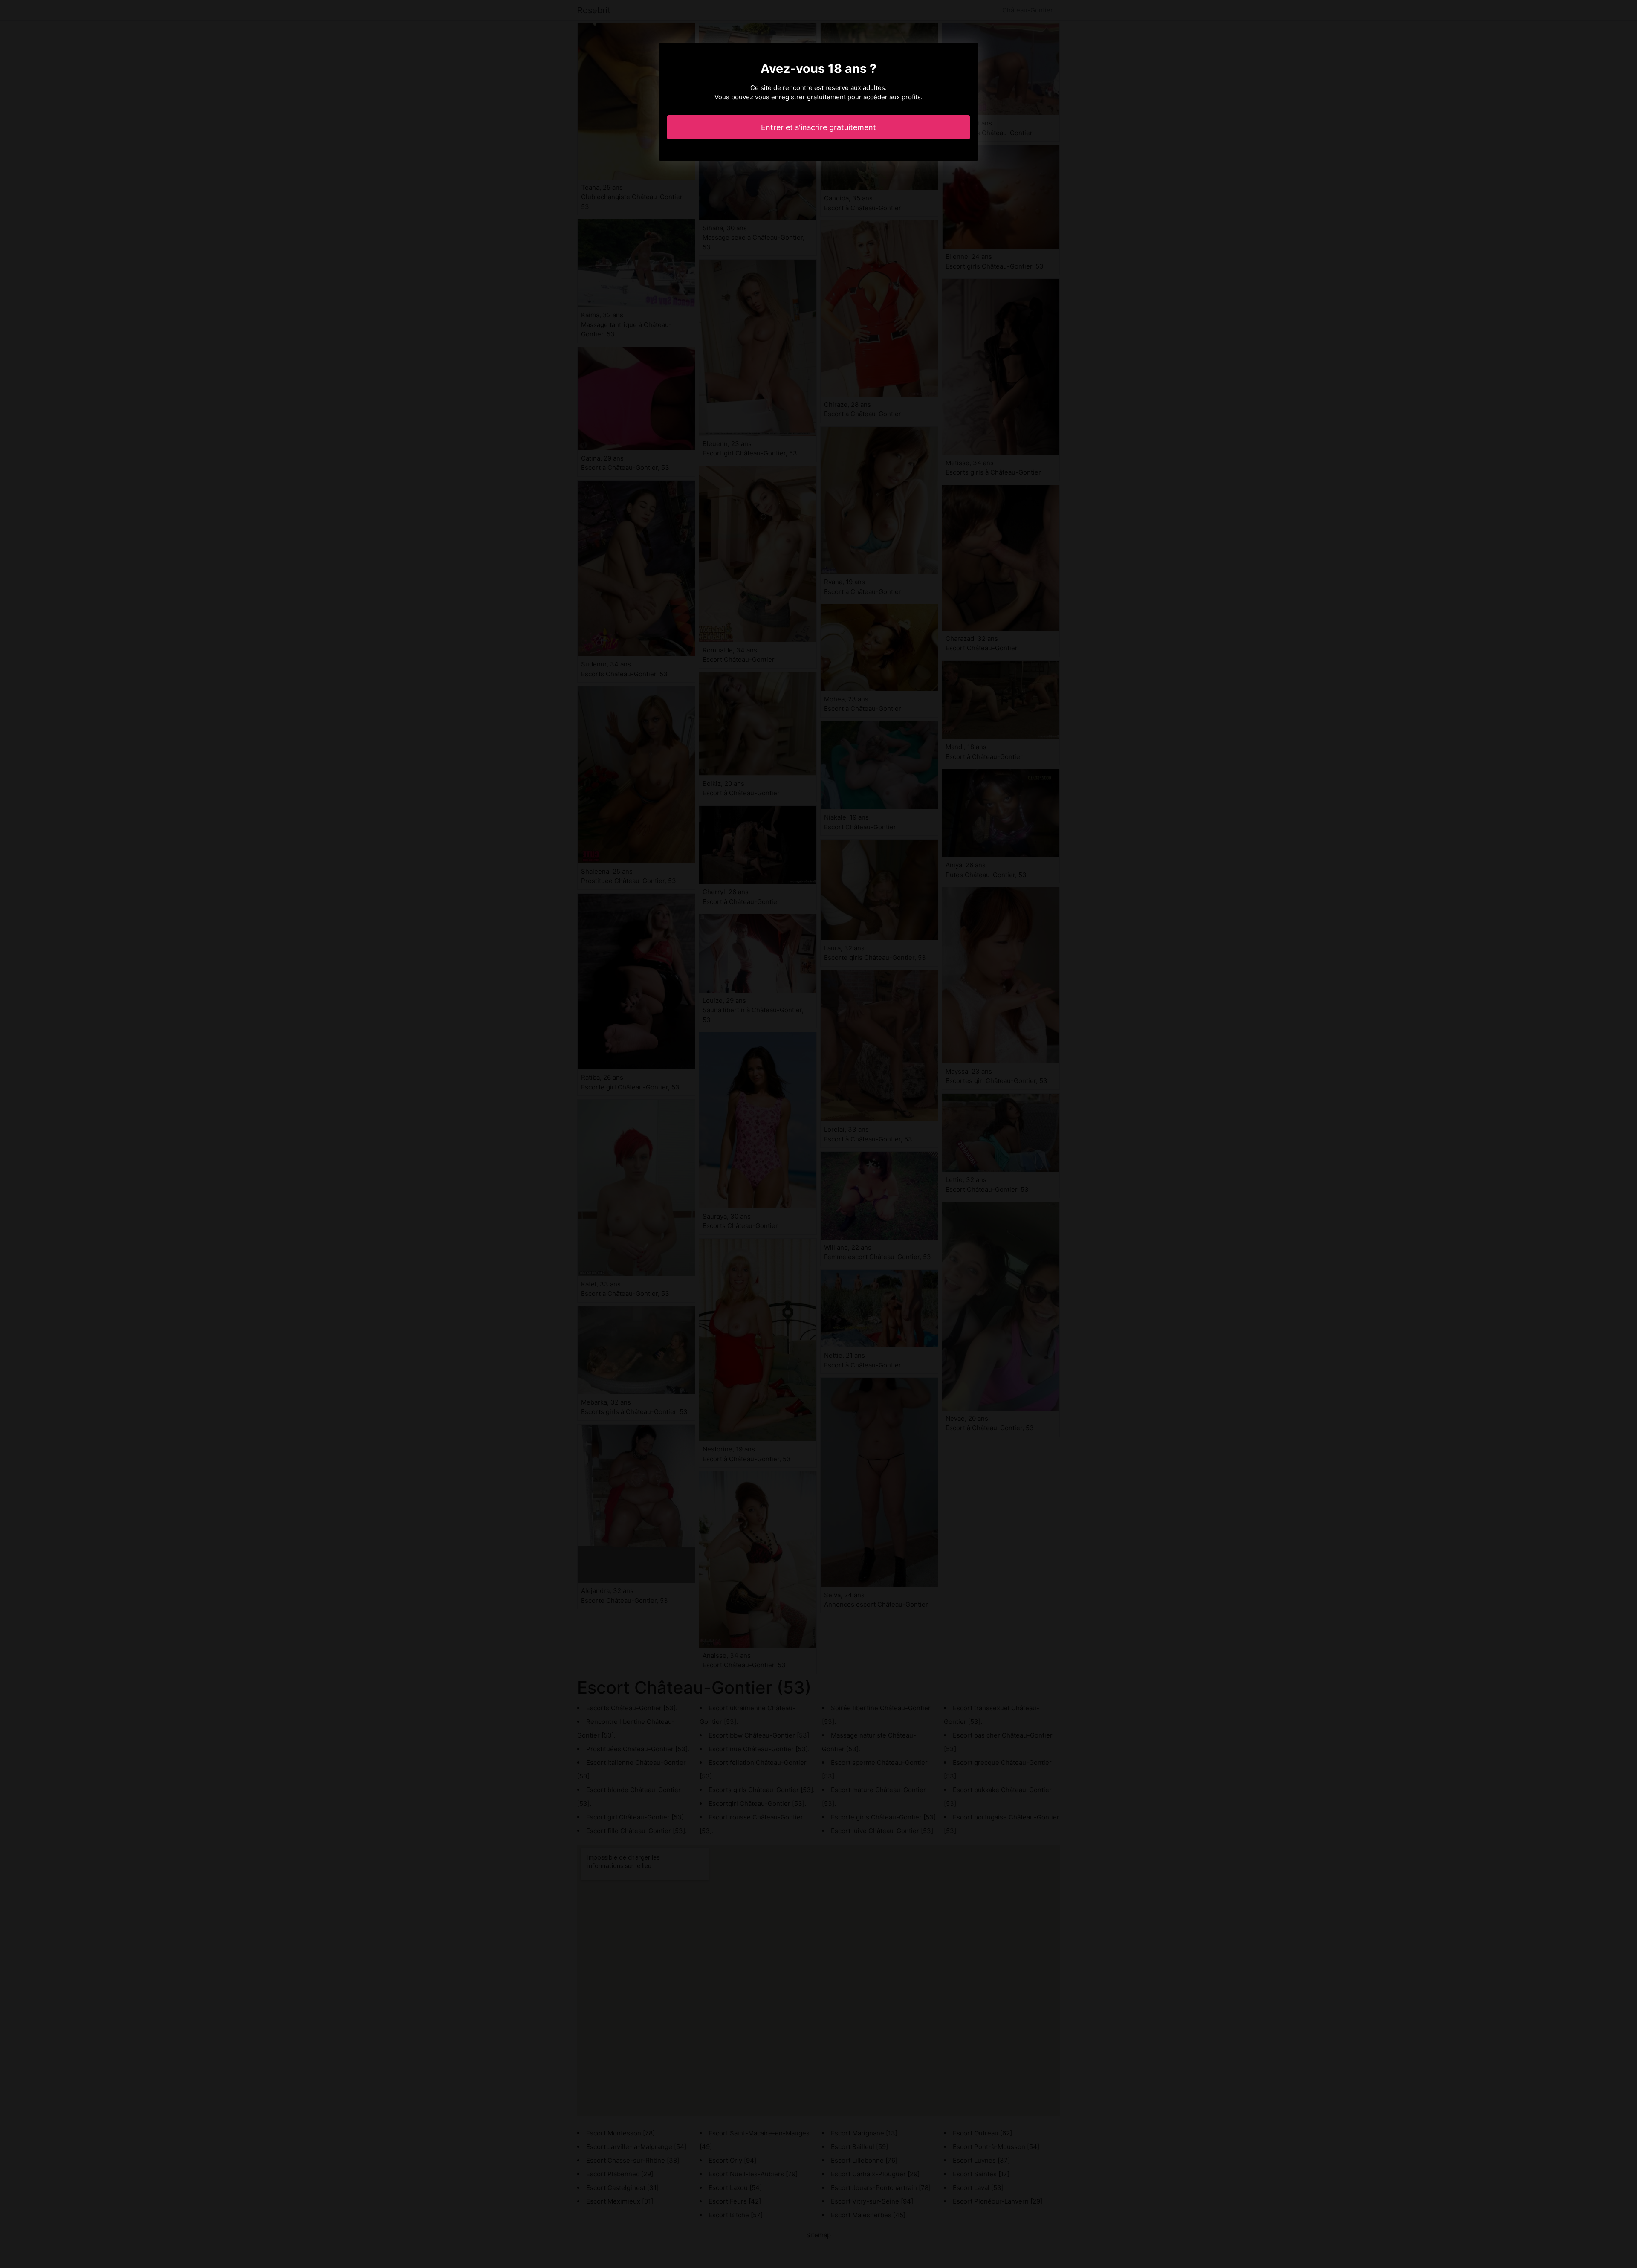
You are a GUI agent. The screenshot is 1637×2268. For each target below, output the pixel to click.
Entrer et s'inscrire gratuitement (818, 127)
